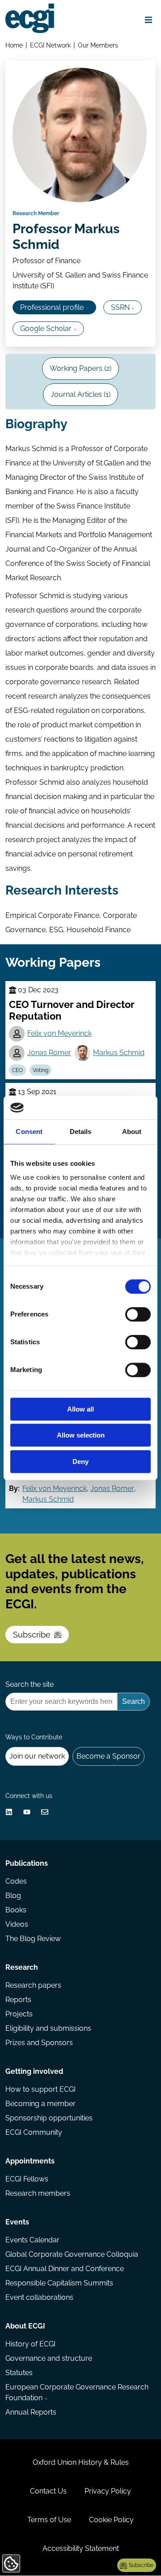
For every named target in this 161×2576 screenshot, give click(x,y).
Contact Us (48, 2491)
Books (16, 1910)
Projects (19, 2014)
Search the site (30, 1684)
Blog (13, 1896)
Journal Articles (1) (80, 394)
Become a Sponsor (108, 1756)
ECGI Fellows (27, 2179)
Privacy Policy (108, 2491)
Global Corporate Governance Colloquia (72, 2254)
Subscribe (32, 1635)
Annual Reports (31, 2412)
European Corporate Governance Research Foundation (77, 2392)
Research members (38, 2193)
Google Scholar (46, 328)
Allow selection (81, 1436)
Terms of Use (49, 2520)
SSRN (120, 307)
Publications (27, 1863)
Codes (16, 1881)
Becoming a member (40, 2104)
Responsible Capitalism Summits (59, 2283)
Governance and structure (49, 2358)
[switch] (138, 1314)
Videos (17, 1924)
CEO (17, 1070)
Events (17, 2222)
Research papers (33, 1985)
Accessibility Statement (81, 2548)
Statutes (19, 2373)
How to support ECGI (40, 2089)
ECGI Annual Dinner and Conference (65, 2269)
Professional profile (52, 307)
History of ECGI (30, 2344)
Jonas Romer (49, 1053)
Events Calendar (32, 2240)
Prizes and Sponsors (39, 2043)
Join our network (37, 1756)
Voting (40, 1070)
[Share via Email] (45, 1812)
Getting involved (34, 2071)
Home (14, 45)
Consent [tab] (29, 1132)
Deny (80, 1462)
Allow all (80, 1409)
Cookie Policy (111, 2520)
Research (22, 1967)
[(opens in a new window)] (9, 1812)
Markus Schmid (119, 1053)
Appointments (30, 2161)
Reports (18, 2000)
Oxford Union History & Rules (81, 2462)
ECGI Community (34, 2132)
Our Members (98, 45)
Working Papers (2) (80, 368)
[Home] (30, 18)
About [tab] (132, 1132)
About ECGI (25, 2326)
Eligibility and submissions (48, 2028)
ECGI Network (50, 45)
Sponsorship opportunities (49, 2118)
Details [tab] (81, 1132)
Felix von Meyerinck (59, 1033)
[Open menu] (148, 20)
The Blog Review (33, 1939)
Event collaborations (39, 2297)
